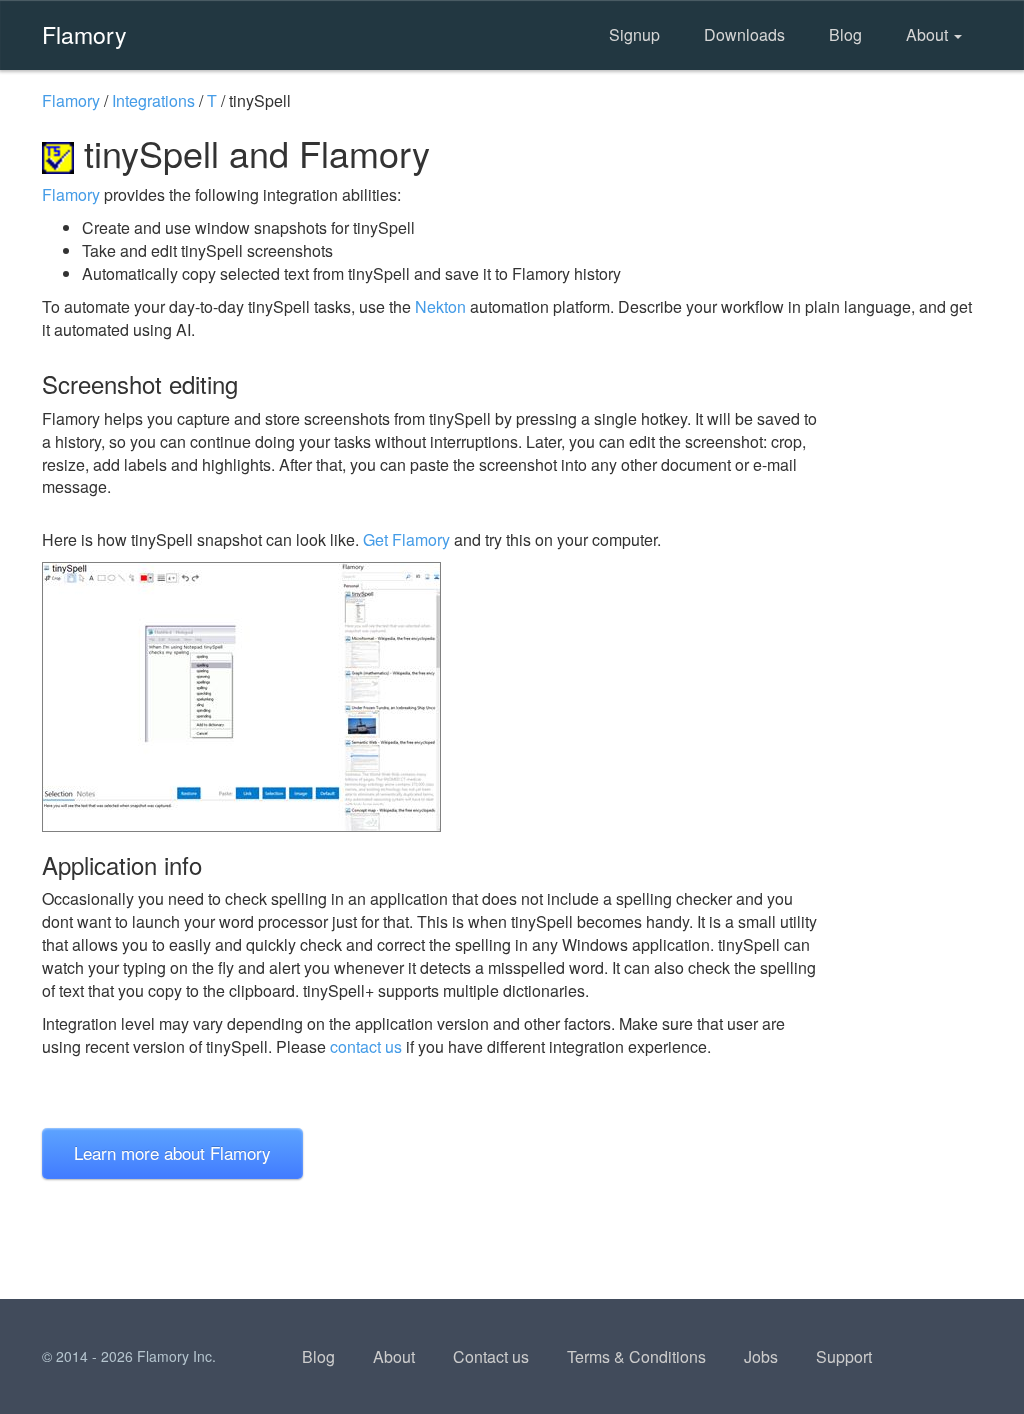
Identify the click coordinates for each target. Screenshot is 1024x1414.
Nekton (440, 306)
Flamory (84, 34)
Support (844, 1356)
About (929, 34)
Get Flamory (406, 539)
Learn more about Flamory (172, 1152)
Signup (634, 34)
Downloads (744, 34)
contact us (366, 1046)
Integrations (153, 100)
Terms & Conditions (636, 1356)
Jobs (761, 1356)
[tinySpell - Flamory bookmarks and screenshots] (431, 697)
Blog (845, 34)
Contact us (491, 1356)
